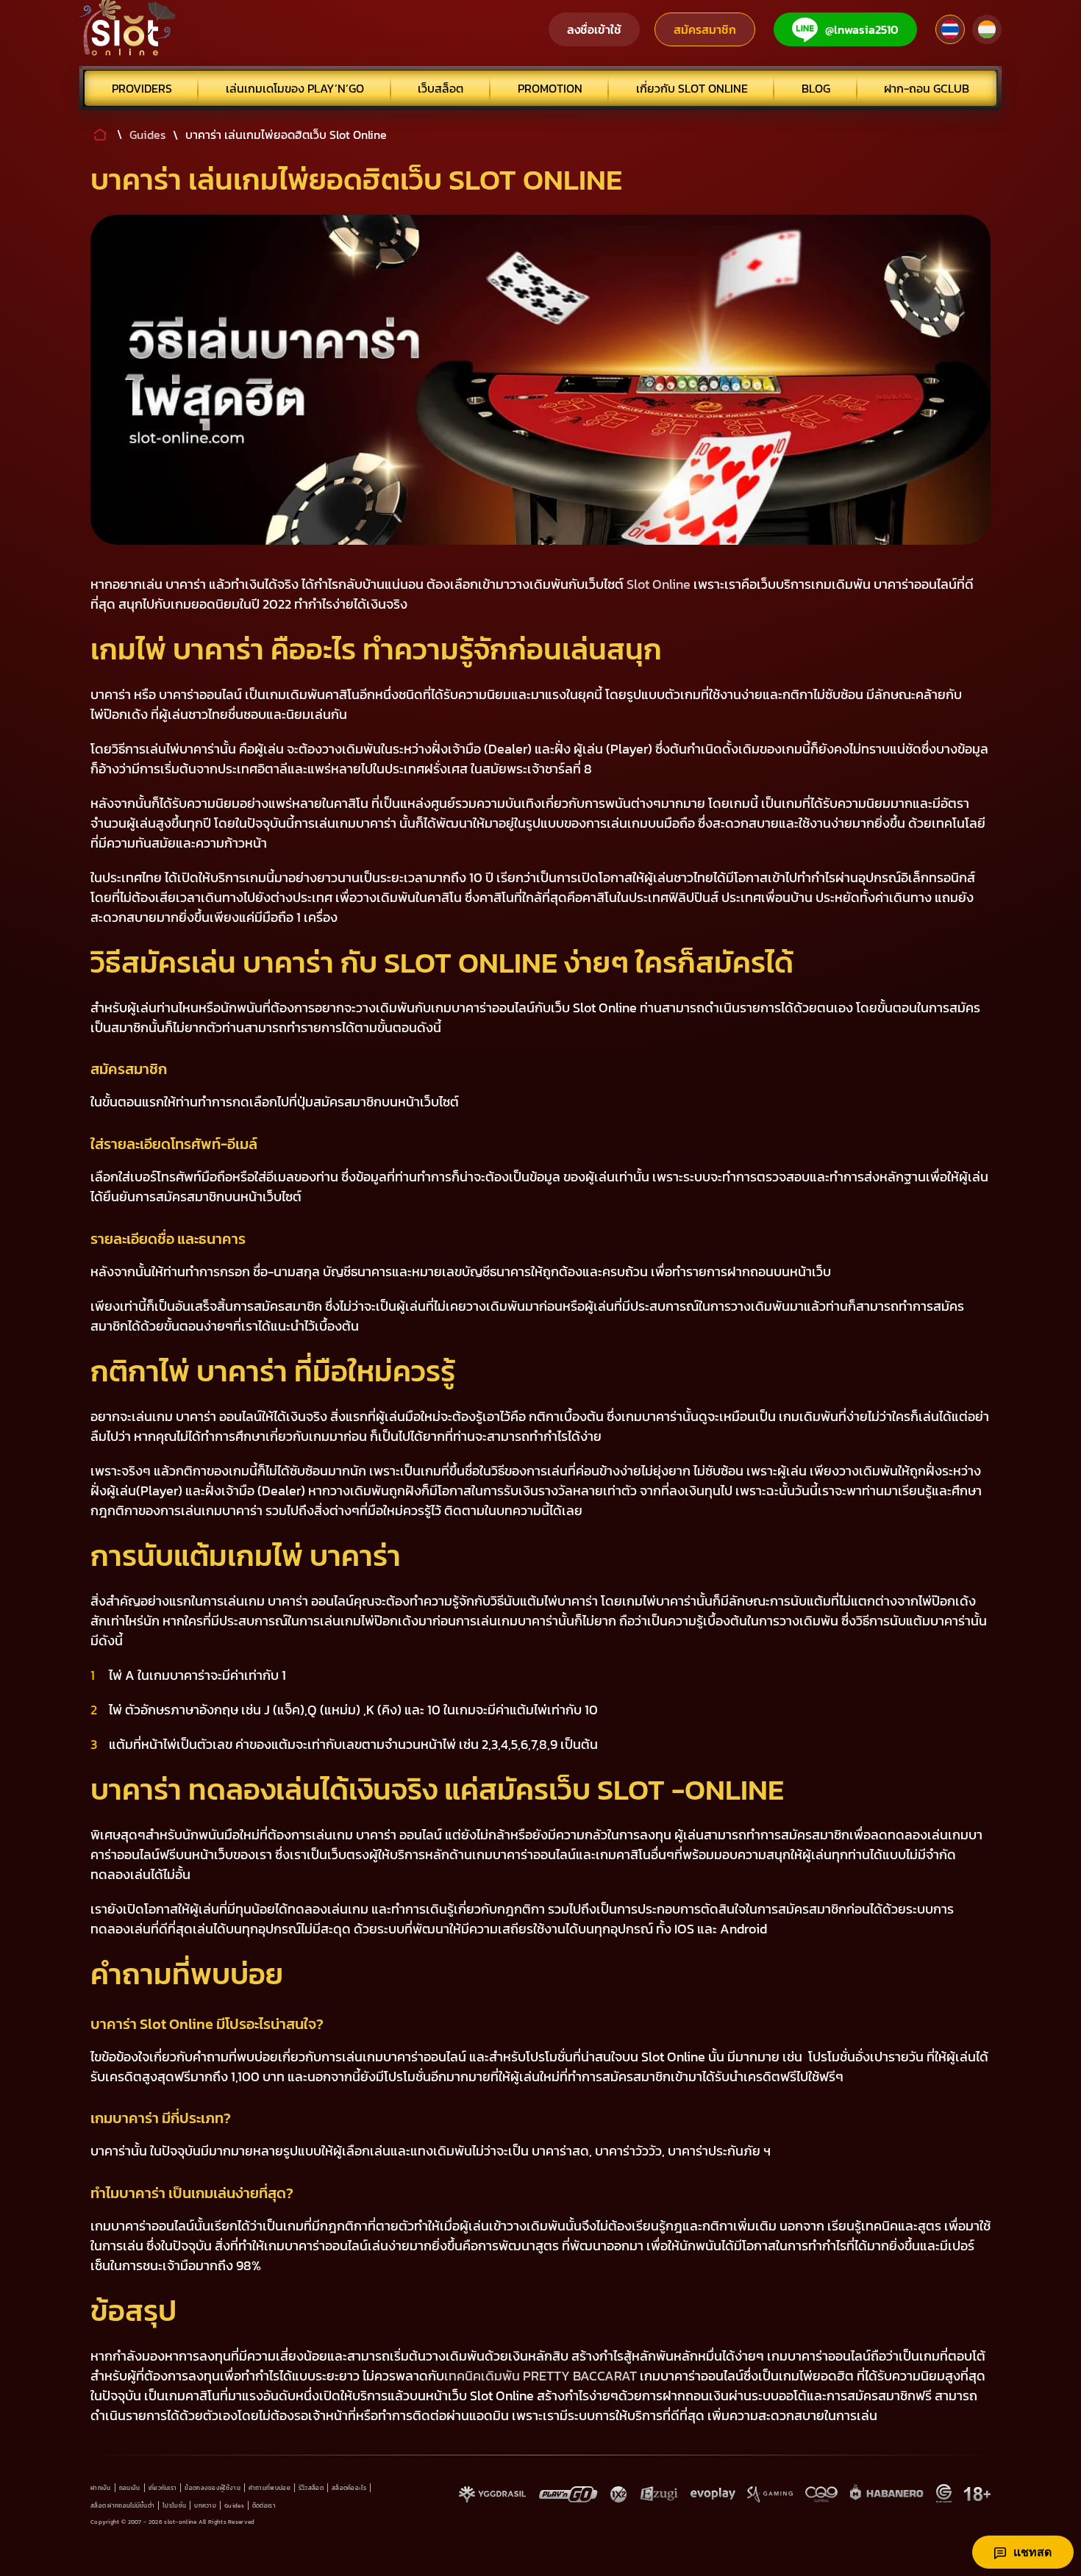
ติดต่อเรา (264, 2505)
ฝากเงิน (101, 2488)
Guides (234, 2505)
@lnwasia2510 (862, 29)
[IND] (987, 29)
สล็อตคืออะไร (349, 2488)
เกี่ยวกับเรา (163, 2488)
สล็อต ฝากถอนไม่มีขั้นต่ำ (122, 2505)
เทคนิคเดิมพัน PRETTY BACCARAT (540, 2376)
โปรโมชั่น (174, 2505)
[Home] (128, 29)
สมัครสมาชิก (705, 29)
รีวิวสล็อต (311, 2488)
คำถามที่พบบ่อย (270, 2488)
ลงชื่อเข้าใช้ (594, 29)
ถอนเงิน (130, 2488)
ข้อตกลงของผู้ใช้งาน (213, 2488)
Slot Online (659, 584)
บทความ (205, 2505)
